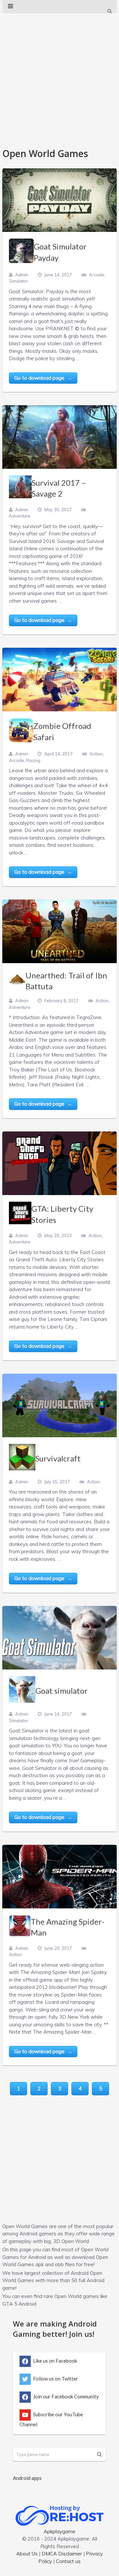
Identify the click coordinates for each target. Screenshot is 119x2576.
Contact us (68, 2561)
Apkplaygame (59, 2531)
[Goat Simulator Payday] (59, 200)
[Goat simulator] (59, 1638)
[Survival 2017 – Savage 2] (59, 437)
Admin (22, 275)
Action (96, 754)
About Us (27, 2554)
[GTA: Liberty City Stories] (59, 1163)
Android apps (27, 2478)
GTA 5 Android (19, 2304)
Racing (33, 760)
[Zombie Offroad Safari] (59, 680)
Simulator (19, 281)
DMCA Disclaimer (62, 2554)
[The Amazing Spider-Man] (59, 1877)
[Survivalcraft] (59, 1405)
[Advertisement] (59, 77)
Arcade (97, 275)
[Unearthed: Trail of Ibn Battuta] (59, 931)
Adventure (20, 516)
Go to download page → (43, 378)
